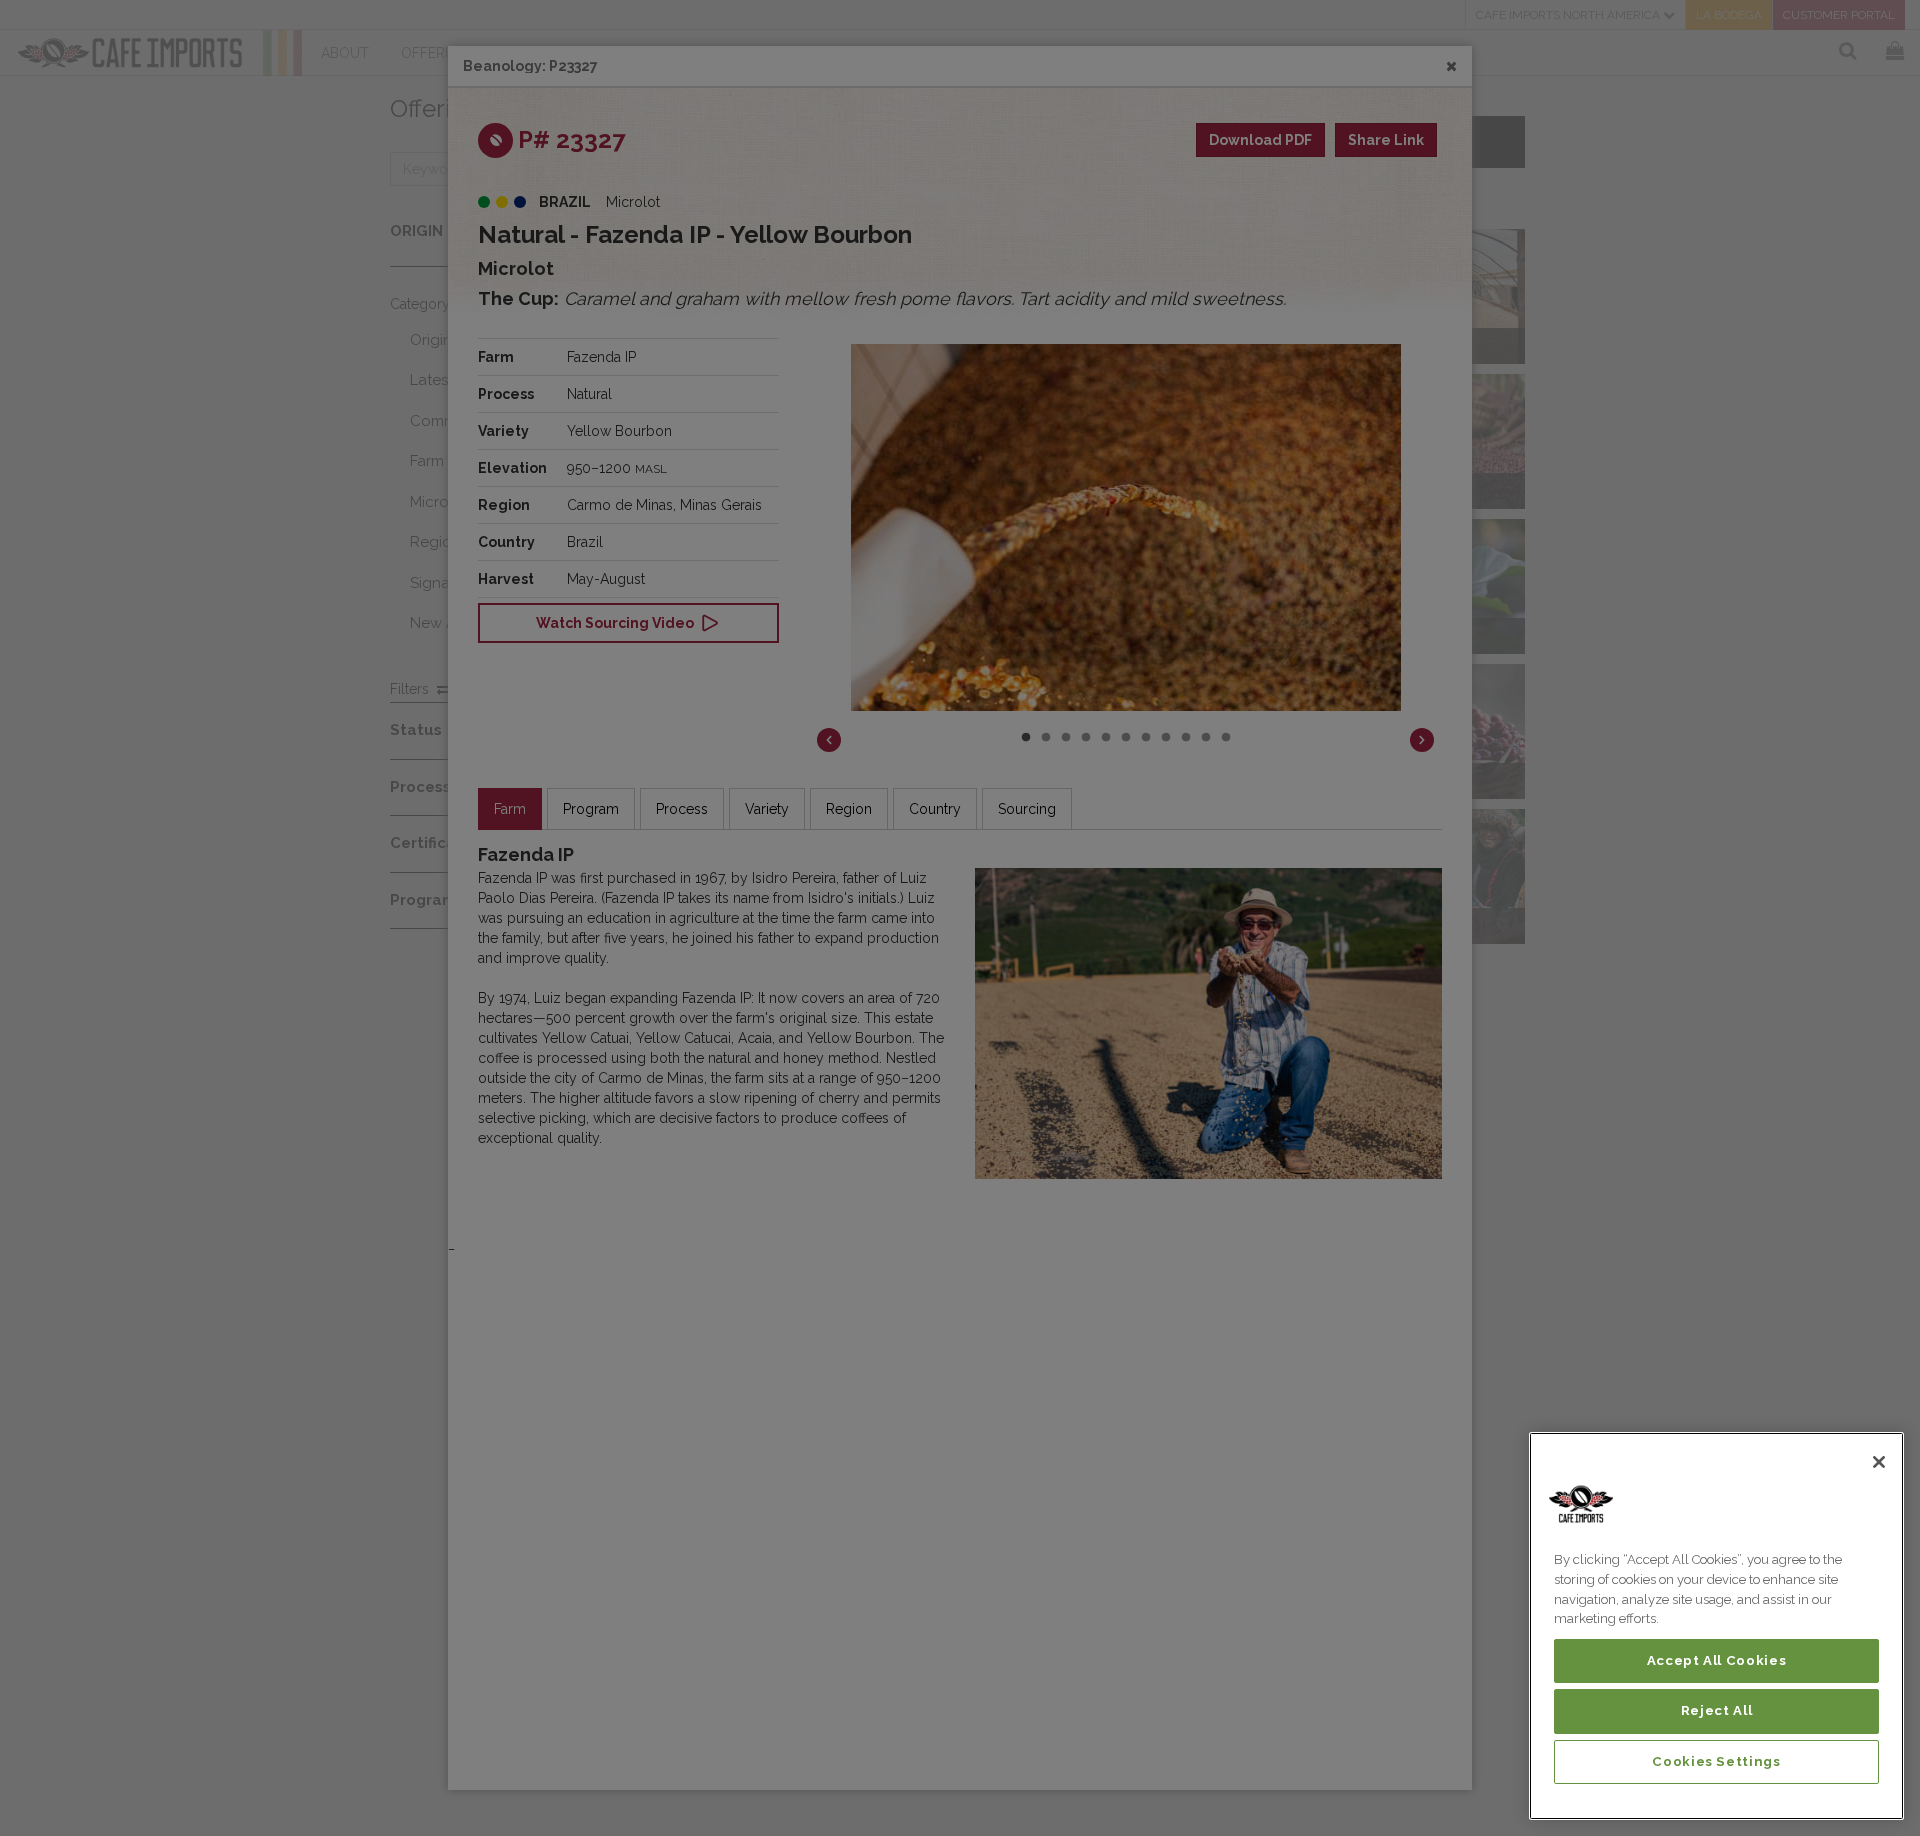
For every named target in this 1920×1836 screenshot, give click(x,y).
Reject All (1717, 1710)
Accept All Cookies (1717, 1660)
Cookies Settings (1716, 1761)
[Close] (1879, 1462)
